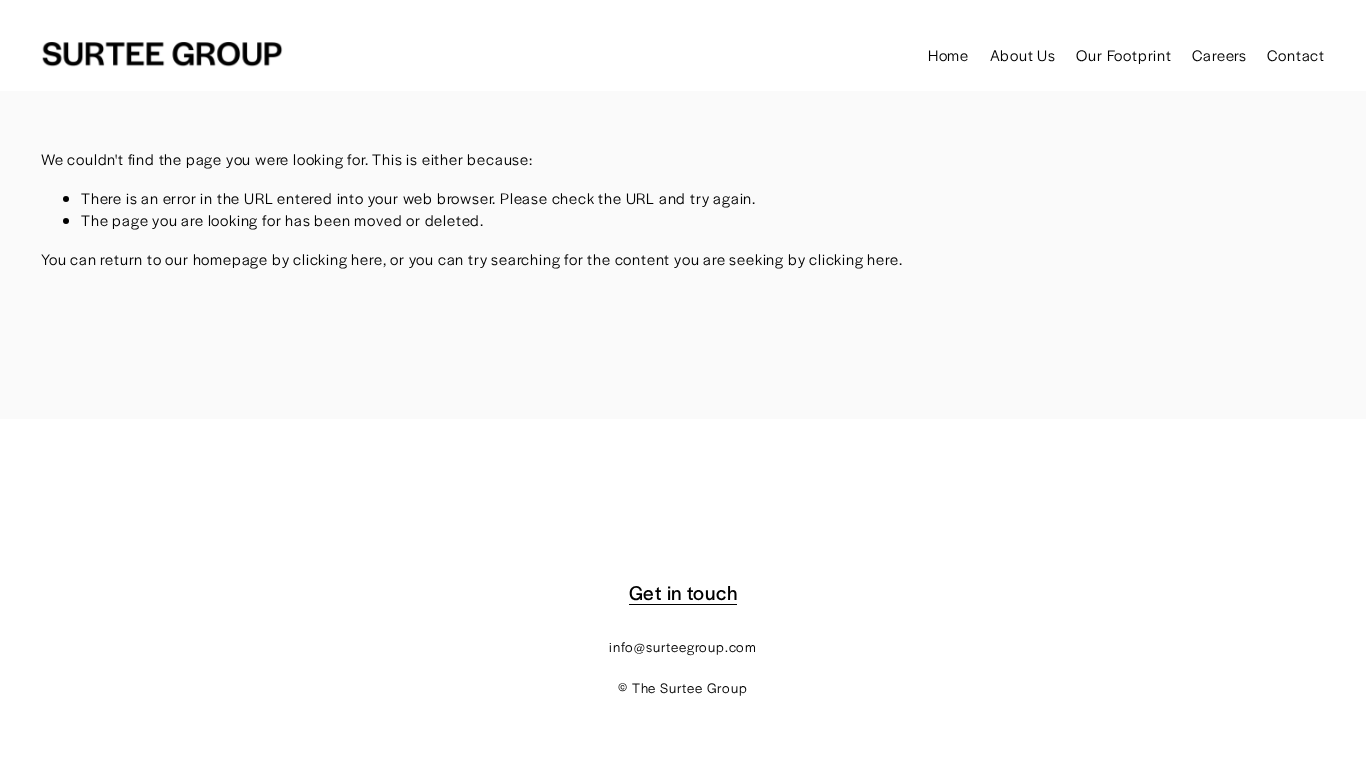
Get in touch (683, 593)
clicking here (337, 258)
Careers (1219, 54)
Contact (1296, 54)
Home (948, 54)
